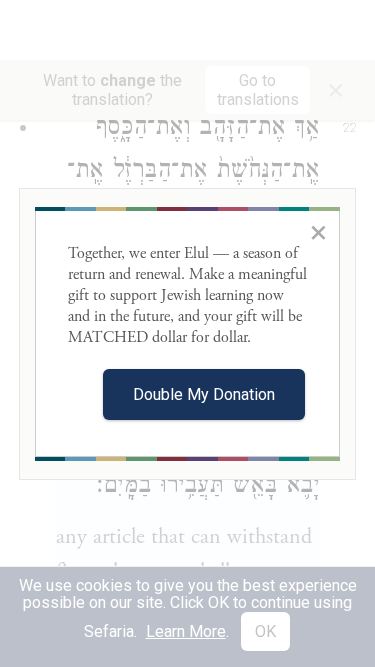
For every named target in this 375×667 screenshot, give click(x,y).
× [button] (318, 232)
